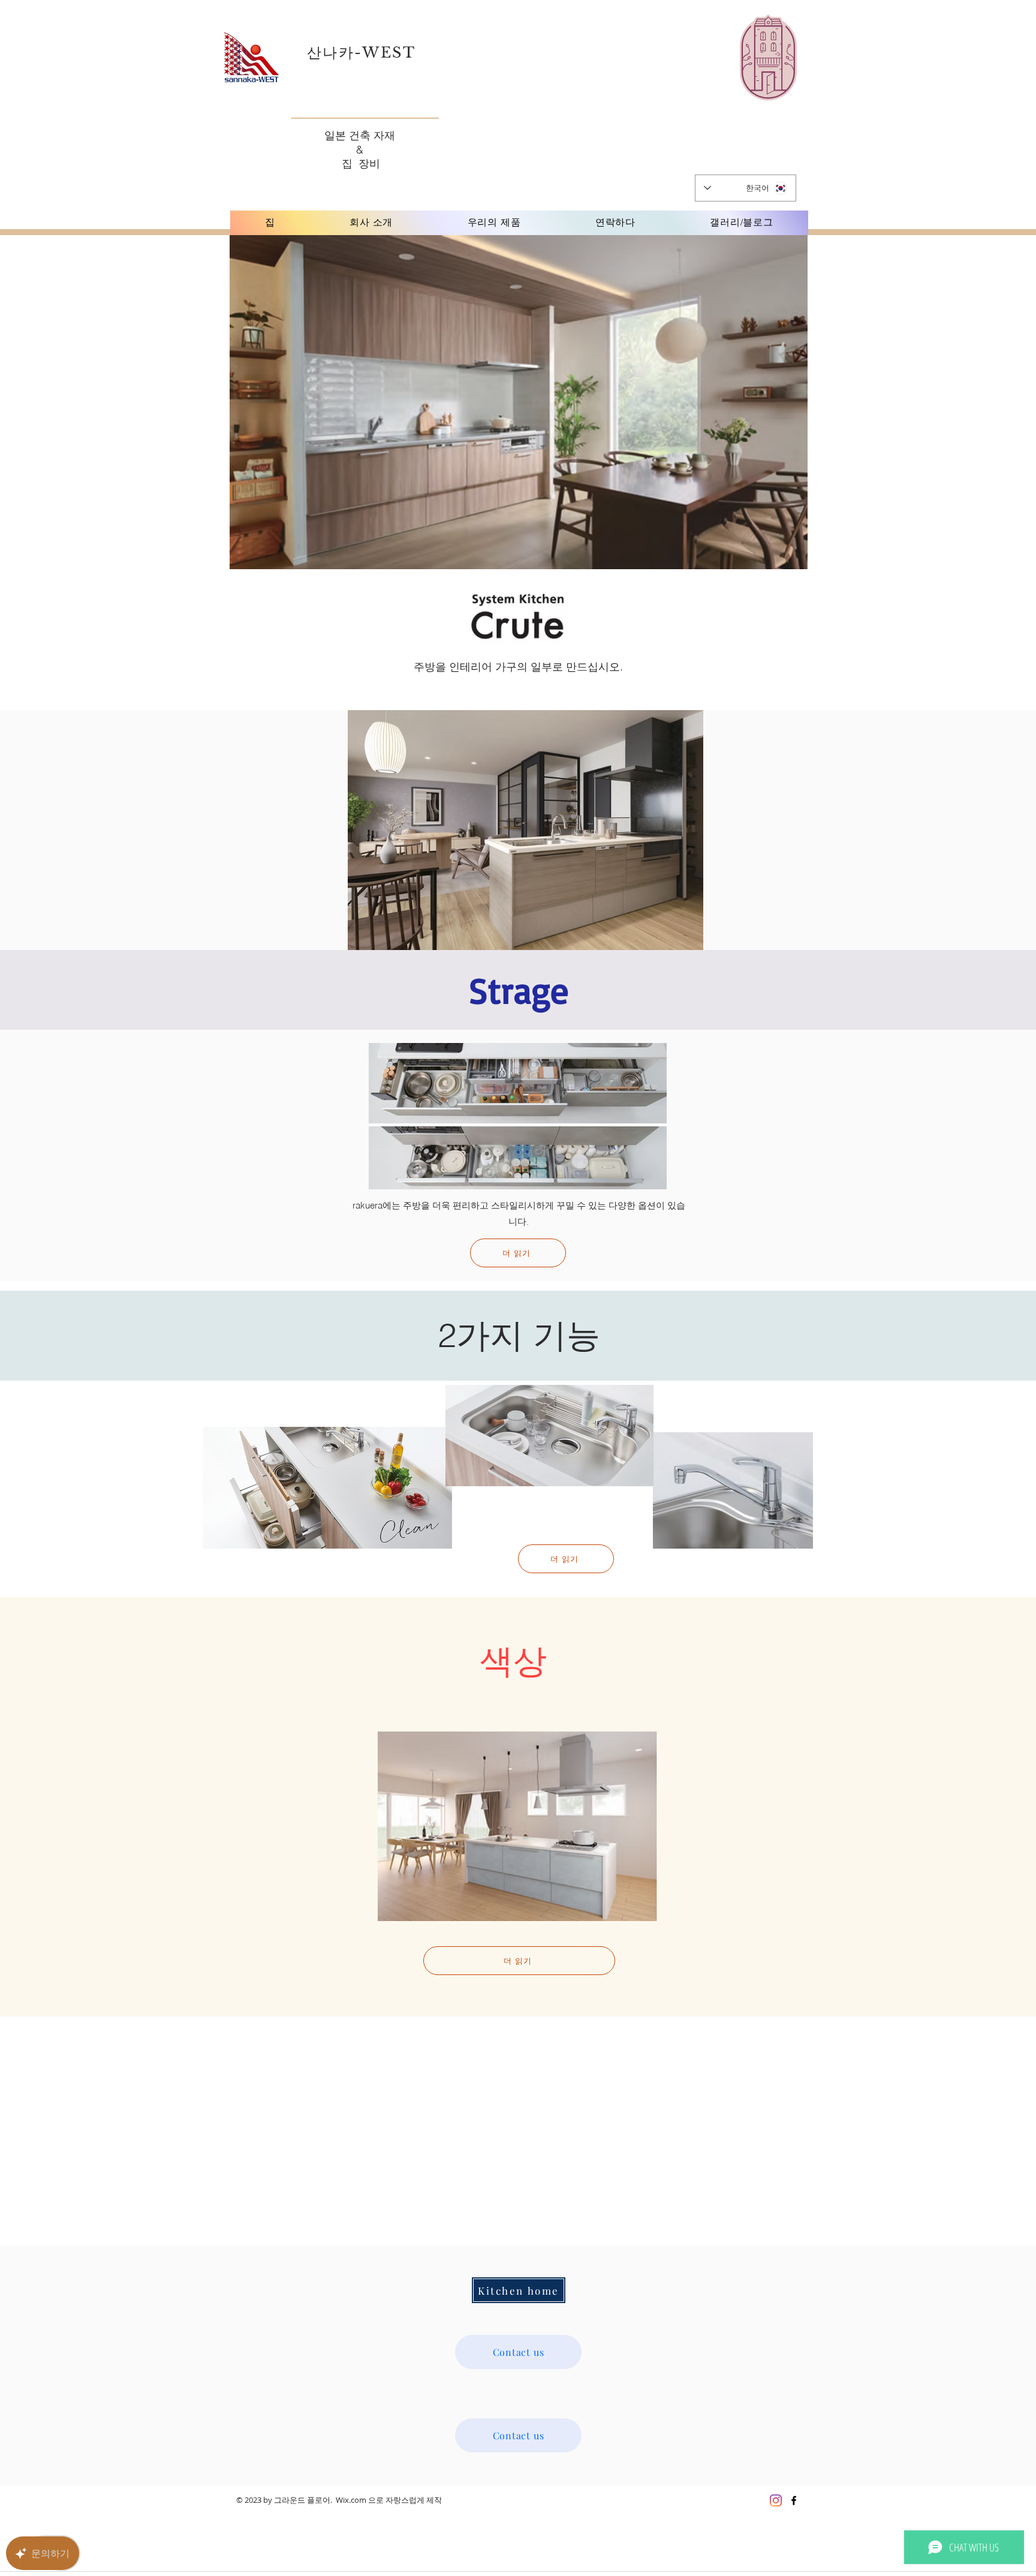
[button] (525, 830)
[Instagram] (776, 2500)
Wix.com (351, 2500)
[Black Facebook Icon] (794, 2500)
